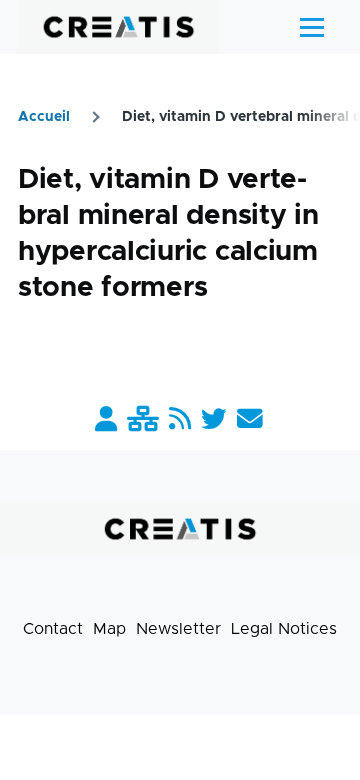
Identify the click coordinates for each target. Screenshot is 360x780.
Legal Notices (284, 629)
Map (109, 629)
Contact (53, 629)
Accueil (44, 117)
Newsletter (178, 629)
